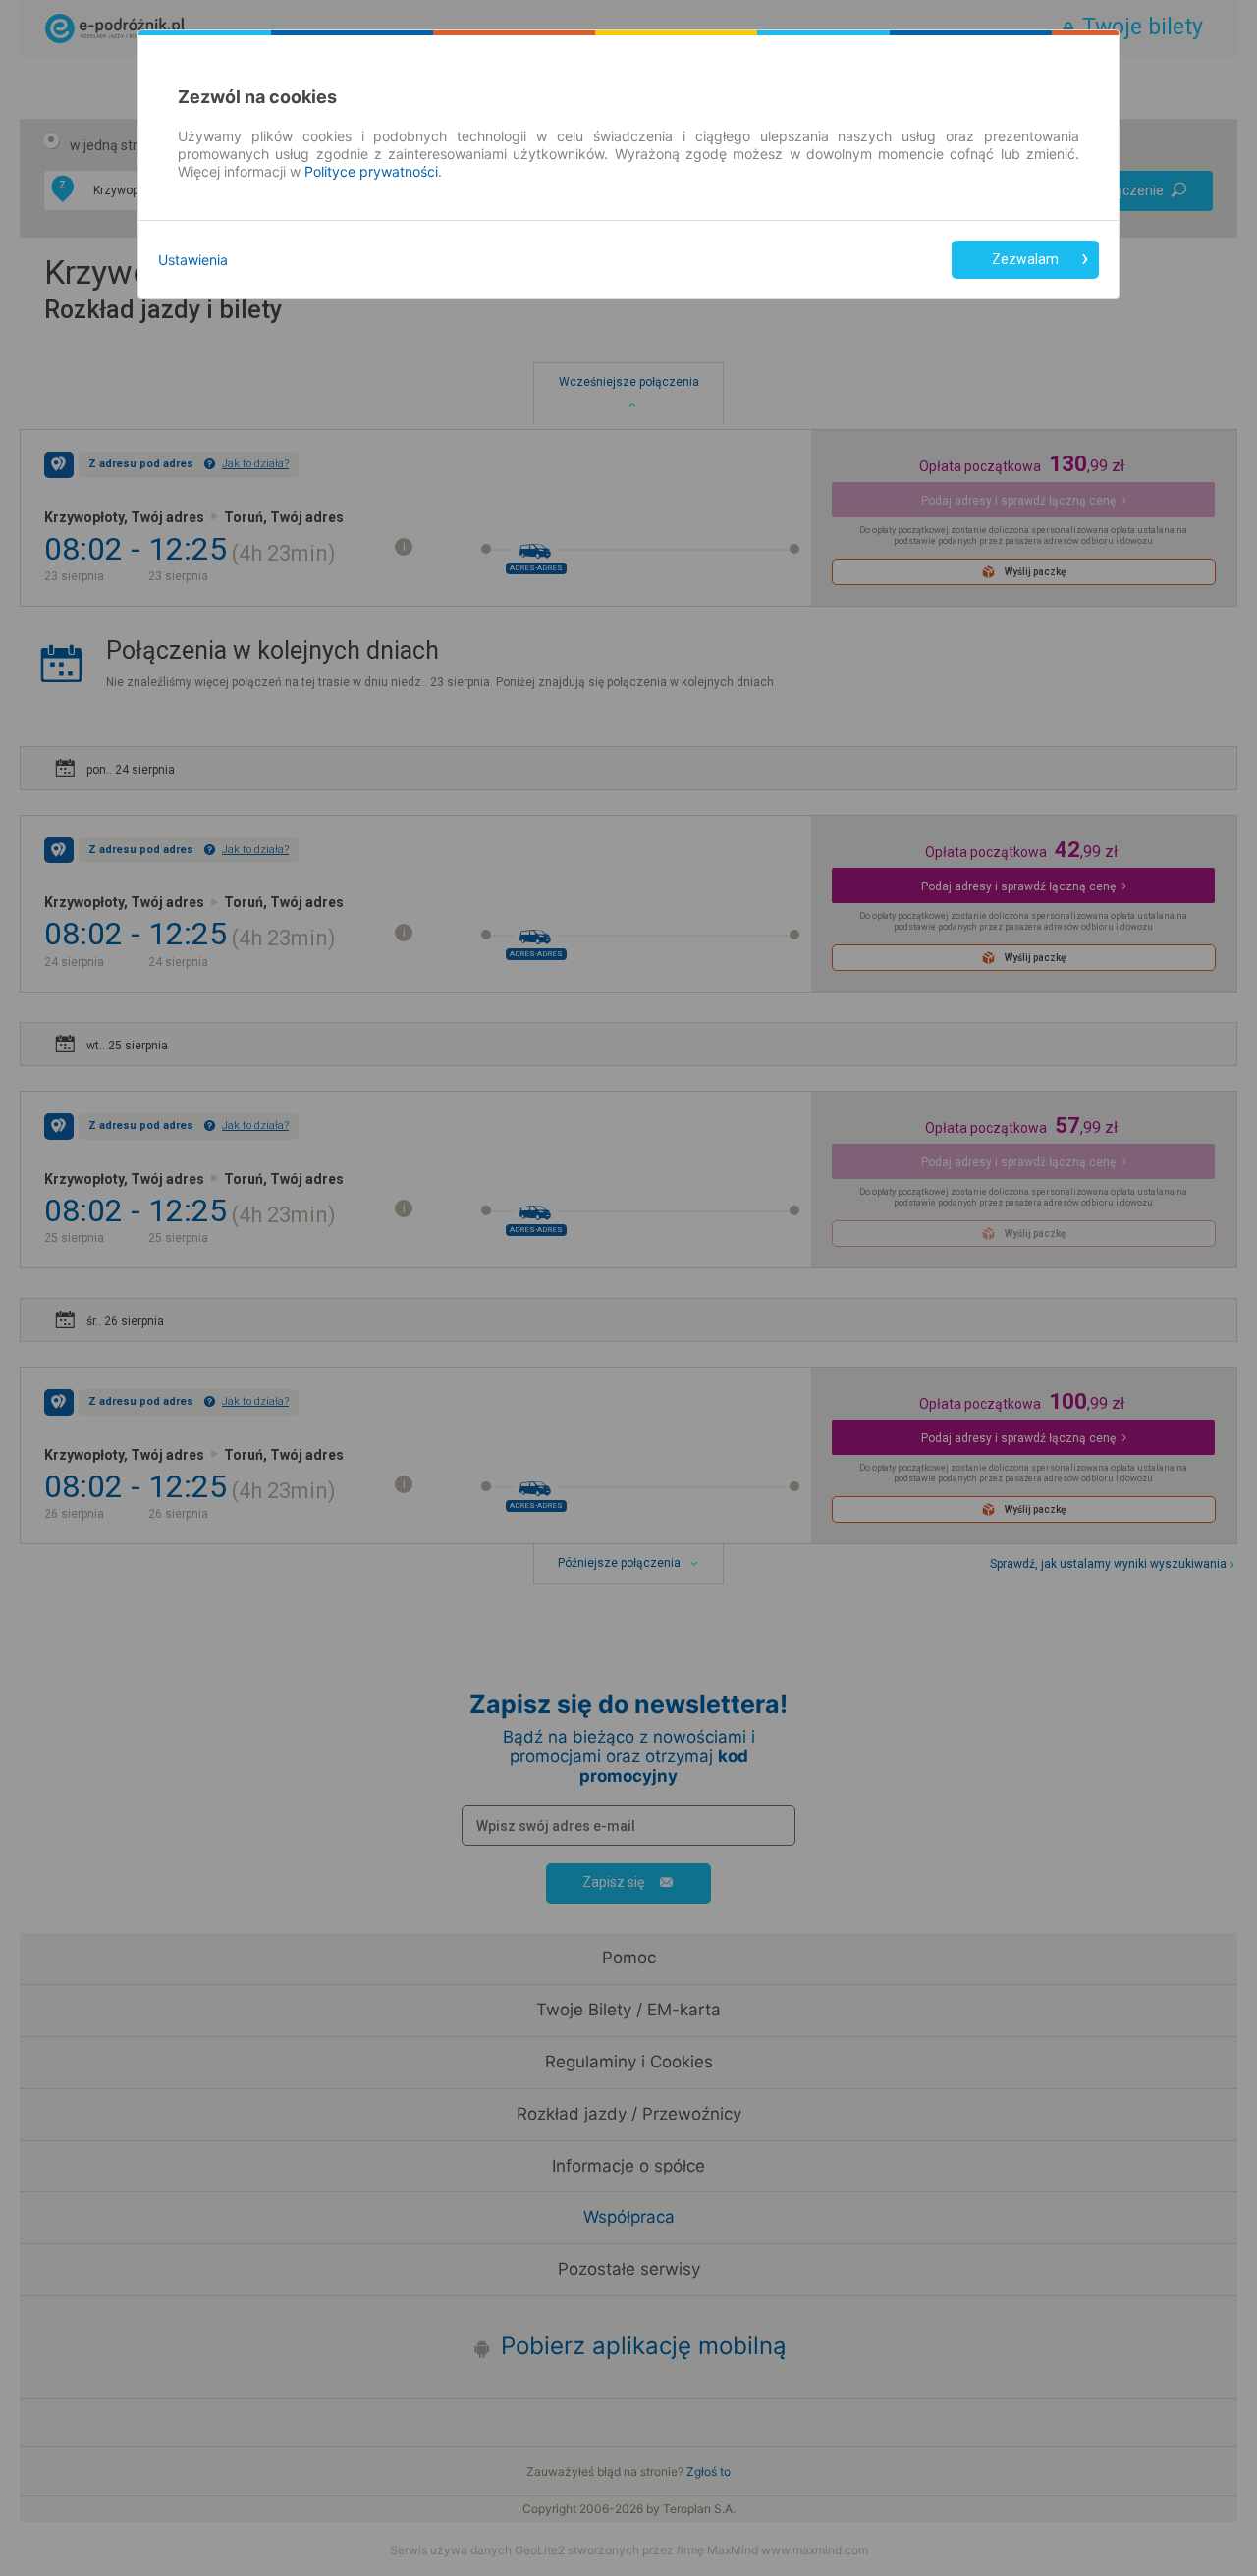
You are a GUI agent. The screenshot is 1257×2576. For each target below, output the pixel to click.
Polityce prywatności (371, 171)
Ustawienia (193, 260)
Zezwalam (1025, 259)
